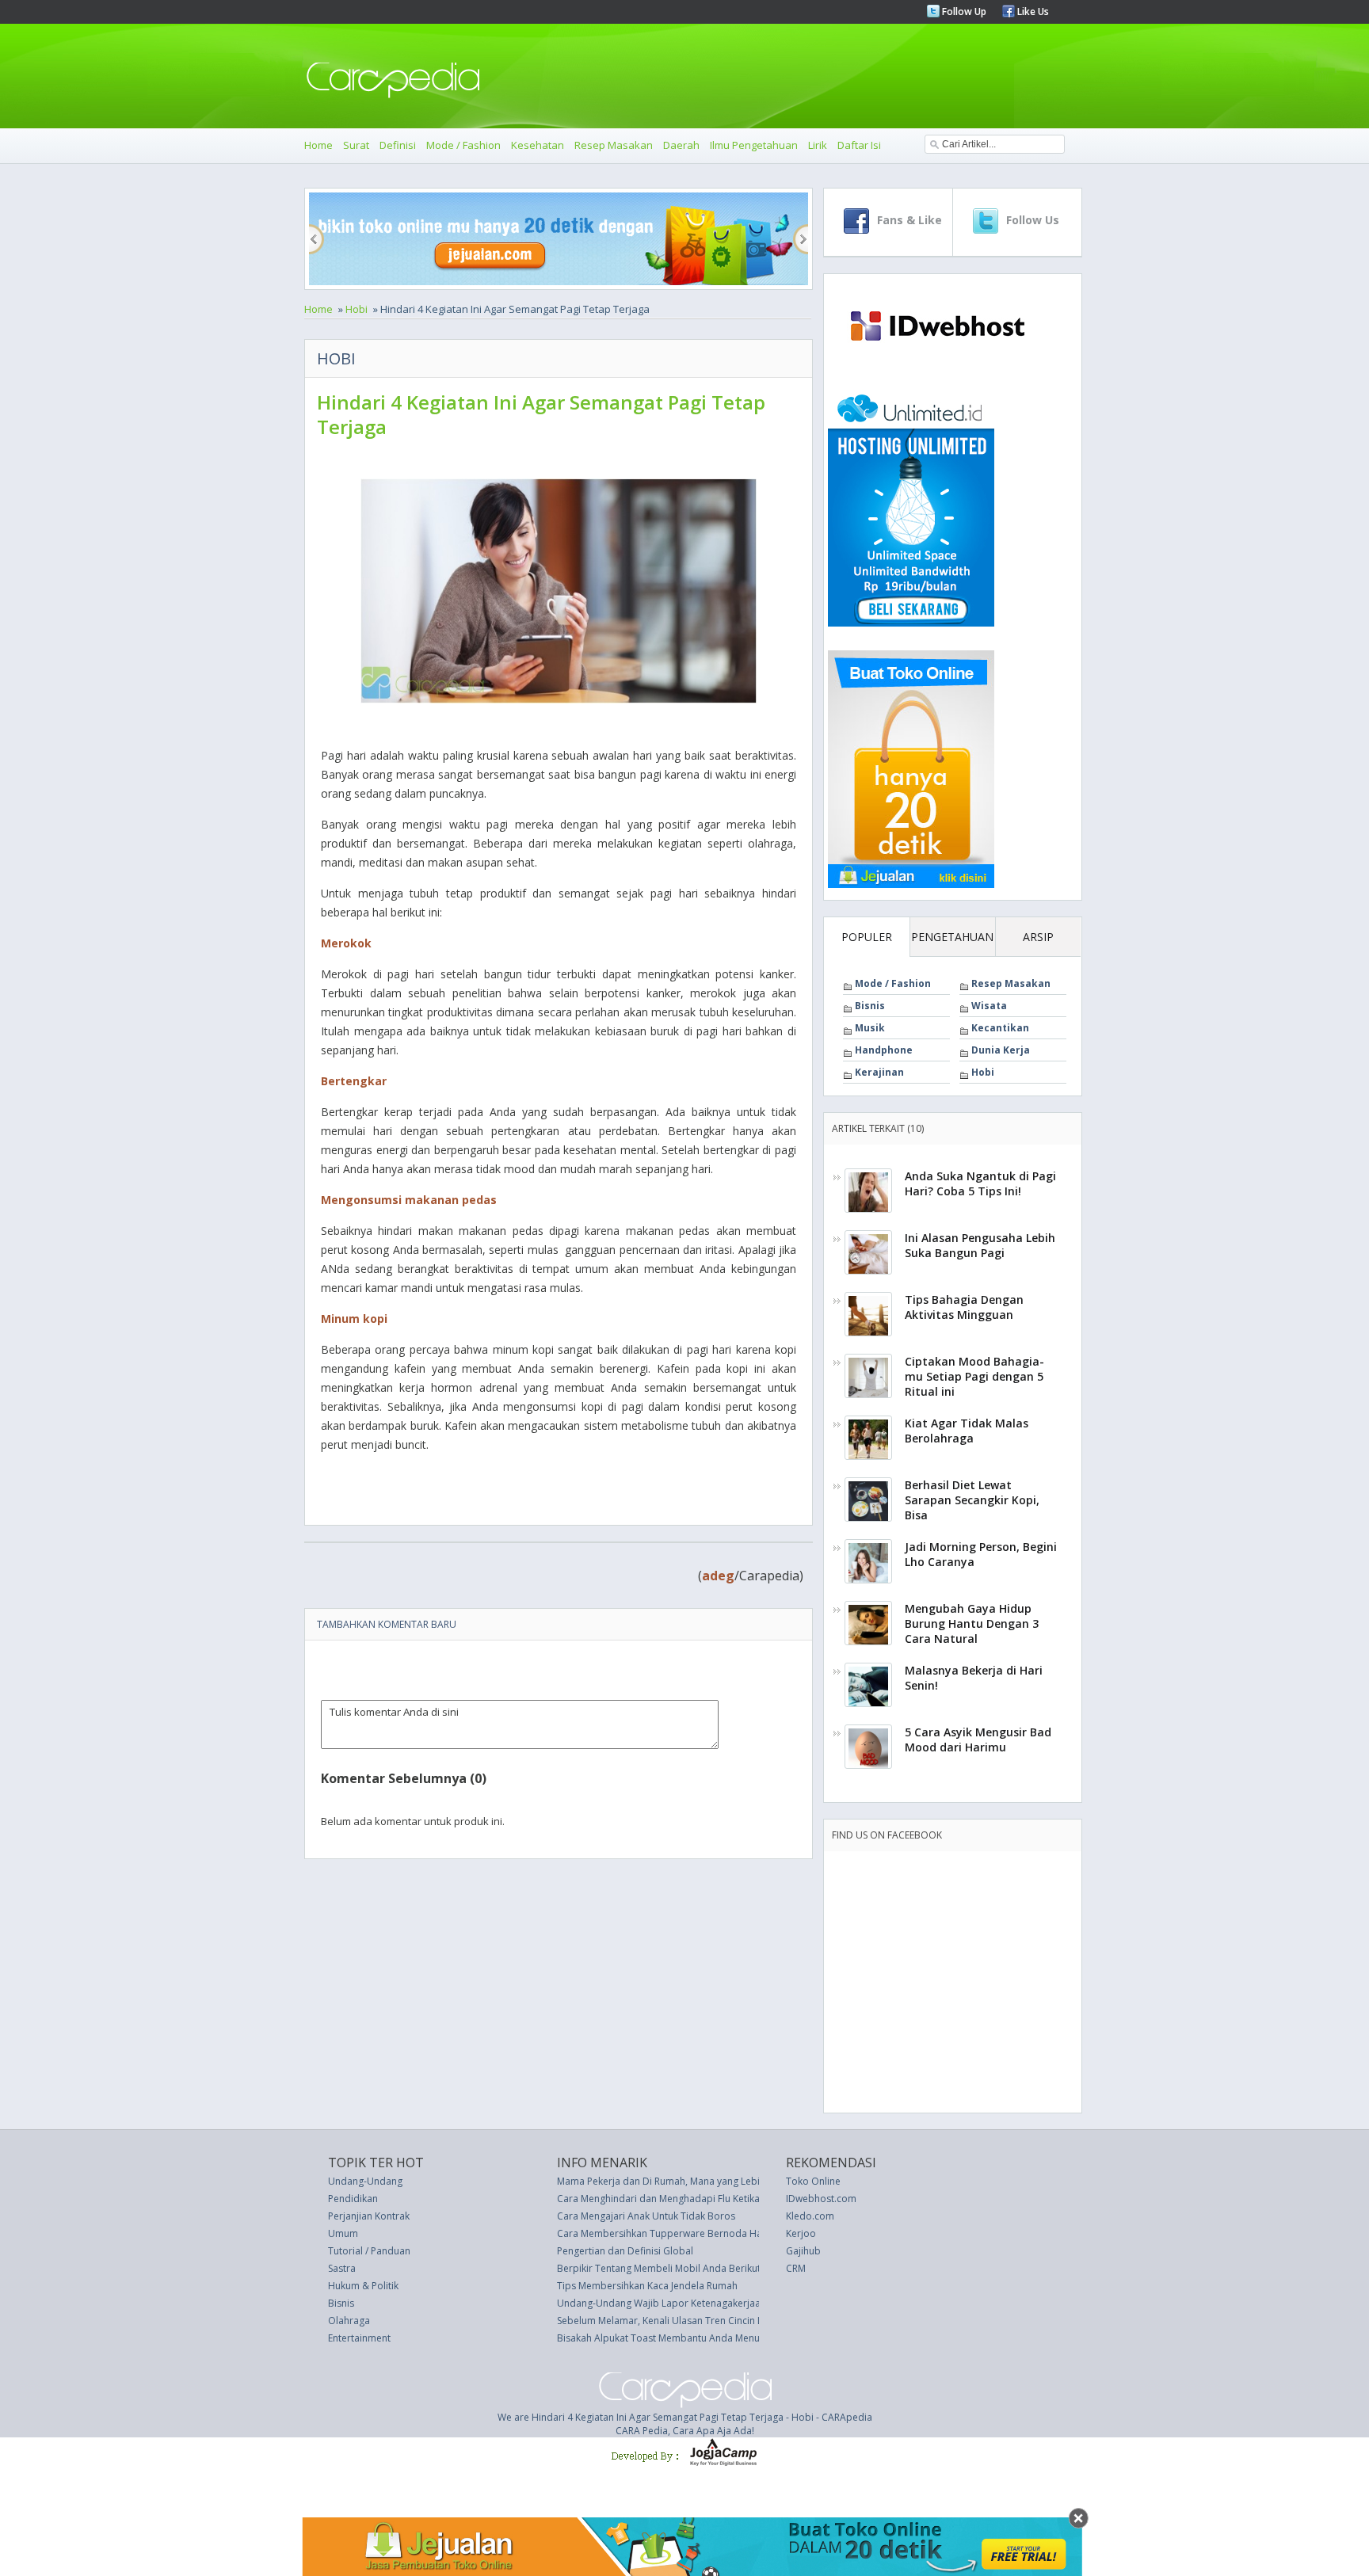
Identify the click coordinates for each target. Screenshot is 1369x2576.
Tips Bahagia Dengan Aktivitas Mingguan (964, 1307)
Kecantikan (1000, 1028)
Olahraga (349, 2321)
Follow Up (963, 11)
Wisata (989, 1006)
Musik (870, 1028)
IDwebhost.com (821, 2199)
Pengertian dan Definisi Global (625, 2251)
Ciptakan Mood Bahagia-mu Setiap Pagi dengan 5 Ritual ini (974, 1376)
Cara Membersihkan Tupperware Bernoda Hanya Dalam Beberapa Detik (720, 2233)
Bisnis (870, 1006)
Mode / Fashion (463, 145)
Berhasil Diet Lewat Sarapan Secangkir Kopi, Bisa (972, 1500)
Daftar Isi (859, 145)
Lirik (818, 145)
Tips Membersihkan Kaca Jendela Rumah (647, 2286)
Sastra (342, 2268)
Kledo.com (810, 2216)
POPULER (867, 937)
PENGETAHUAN (952, 937)
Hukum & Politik (363, 2286)
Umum (343, 2233)
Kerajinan (879, 1072)
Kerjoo (801, 2233)
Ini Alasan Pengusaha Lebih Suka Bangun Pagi (980, 1245)
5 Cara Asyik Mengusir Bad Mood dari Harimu (978, 1740)
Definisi (398, 145)
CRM (796, 2268)
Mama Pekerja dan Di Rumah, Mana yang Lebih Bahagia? (683, 2181)
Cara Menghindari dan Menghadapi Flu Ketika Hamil (673, 2199)
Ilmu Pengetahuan (754, 145)
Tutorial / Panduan (369, 2251)
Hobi (357, 309)
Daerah (681, 145)
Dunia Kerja (1001, 1050)
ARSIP (1038, 937)
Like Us (1032, 11)
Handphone (884, 1050)
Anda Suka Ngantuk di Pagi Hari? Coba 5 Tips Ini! (980, 1183)
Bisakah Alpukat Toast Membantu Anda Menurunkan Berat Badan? (705, 2338)
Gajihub (803, 2251)
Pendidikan (353, 2199)
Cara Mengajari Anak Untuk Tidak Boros (646, 2216)
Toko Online (813, 2181)
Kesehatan (538, 145)
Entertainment (359, 2338)
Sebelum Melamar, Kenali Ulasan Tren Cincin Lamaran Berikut (694, 2321)
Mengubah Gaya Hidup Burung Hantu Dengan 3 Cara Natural (972, 1623)
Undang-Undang (365, 2181)
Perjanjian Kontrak (369, 2216)
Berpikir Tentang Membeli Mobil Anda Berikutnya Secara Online (699, 2268)
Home (318, 145)
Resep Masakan (614, 145)
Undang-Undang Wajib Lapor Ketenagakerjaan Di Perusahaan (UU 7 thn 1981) (731, 2303)
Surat (356, 145)
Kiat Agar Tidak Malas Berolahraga (967, 1431)
